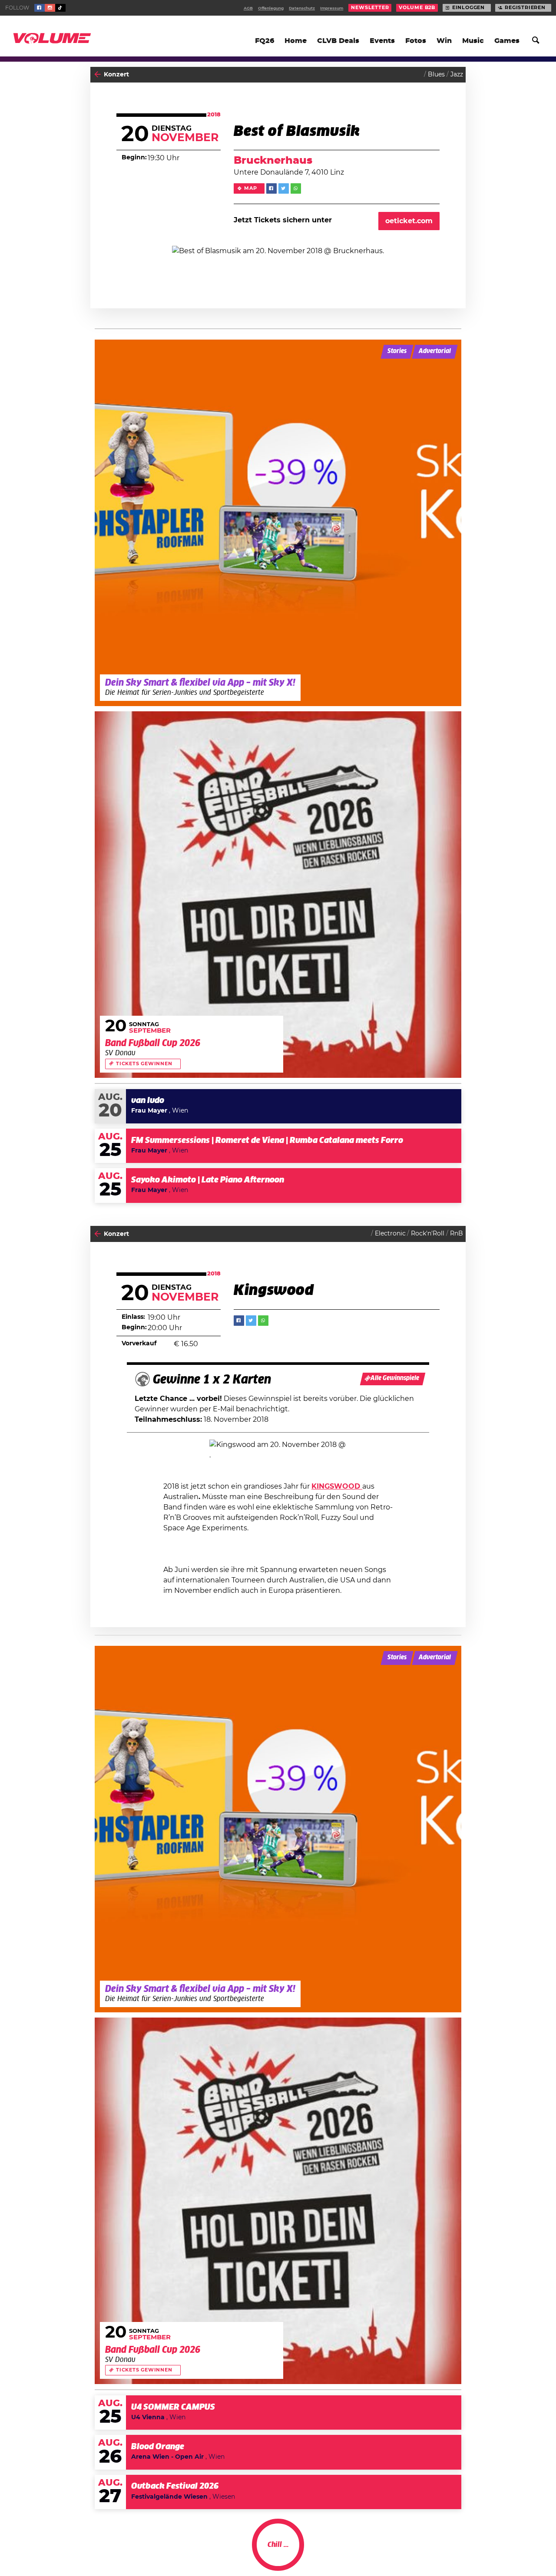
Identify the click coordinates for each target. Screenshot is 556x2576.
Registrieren (525, 8)
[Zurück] (98, 74)
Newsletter (370, 8)
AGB (248, 8)
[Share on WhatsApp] (296, 188)
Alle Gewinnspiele (395, 1378)
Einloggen (468, 8)
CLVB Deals (338, 41)
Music (473, 41)
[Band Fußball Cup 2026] (278, 895)
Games (507, 41)
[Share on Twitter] (284, 188)
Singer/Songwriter (435, 2553)
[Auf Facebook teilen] (271, 188)
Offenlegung (271, 8)
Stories (397, 351)
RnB (457, 1234)
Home (296, 41)
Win (444, 41)
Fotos (416, 41)
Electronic (390, 1234)
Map (250, 188)
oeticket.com (409, 221)
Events (382, 41)
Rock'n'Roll (428, 1234)
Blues (436, 75)
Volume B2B (417, 8)
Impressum (332, 8)
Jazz (457, 75)
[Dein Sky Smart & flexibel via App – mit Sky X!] (278, 523)
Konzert (116, 75)
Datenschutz (302, 8)
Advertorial (435, 351)
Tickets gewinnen (144, 1064)
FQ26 (265, 41)
